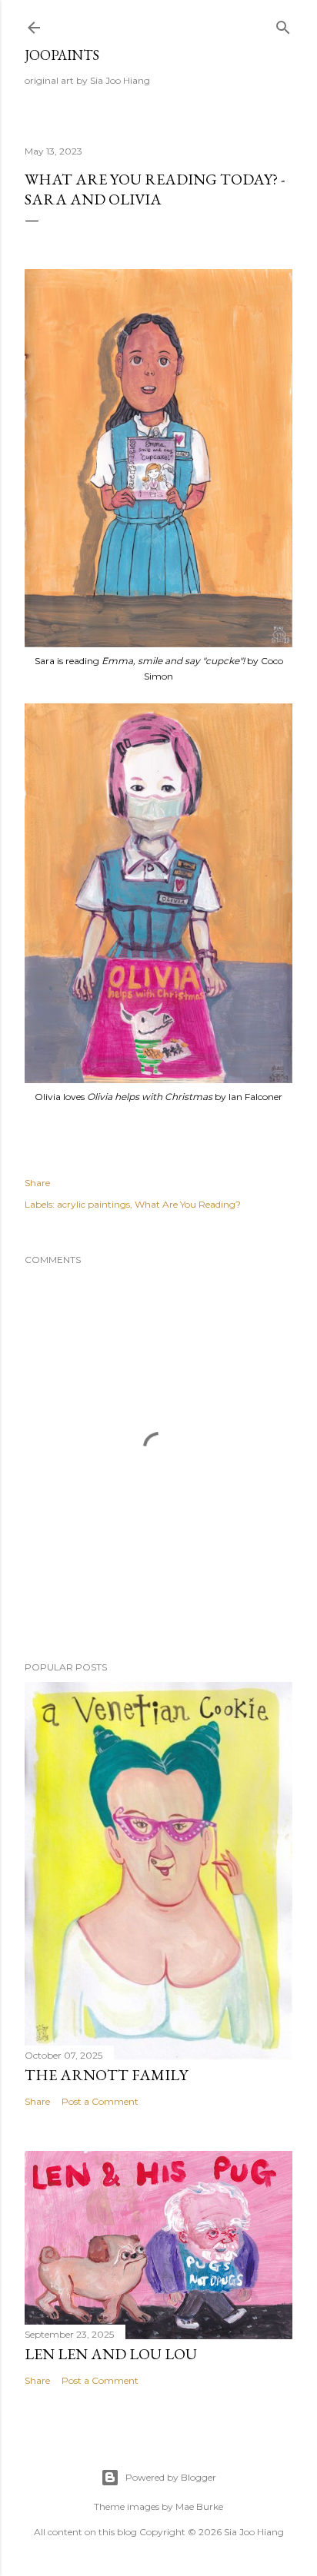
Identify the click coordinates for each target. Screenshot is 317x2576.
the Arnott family (106, 2075)
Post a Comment (100, 2101)
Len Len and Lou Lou (111, 2354)
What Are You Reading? (188, 1204)
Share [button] (37, 1183)
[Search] (283, 24)
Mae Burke (199, 2506)
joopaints (62, 55)
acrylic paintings (93, 1204)
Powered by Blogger (171, 2477)
